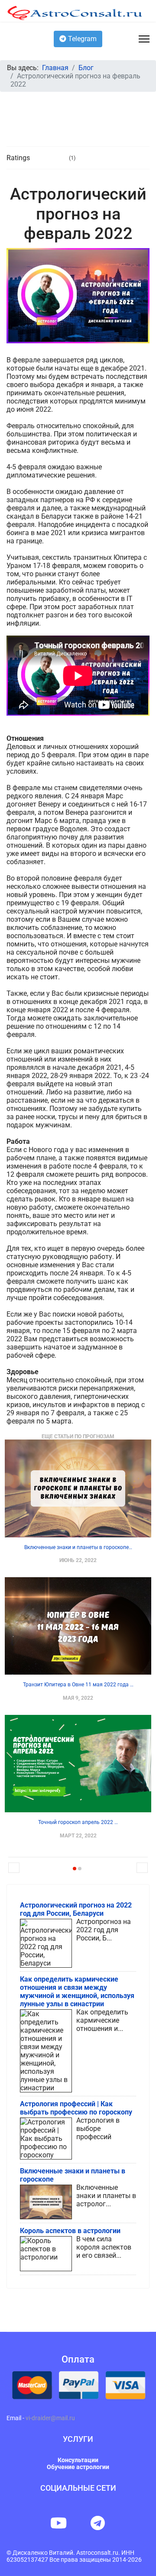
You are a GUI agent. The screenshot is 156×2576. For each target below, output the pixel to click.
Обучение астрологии (78, 2467)
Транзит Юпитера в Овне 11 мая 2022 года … (78, 1685)
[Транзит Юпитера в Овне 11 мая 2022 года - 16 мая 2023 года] (78, 1626)
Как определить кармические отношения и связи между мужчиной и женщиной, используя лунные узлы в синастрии (77, 1992)
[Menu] (144, 39)
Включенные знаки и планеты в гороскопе (73, 2175)
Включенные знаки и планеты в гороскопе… (78, 1547)
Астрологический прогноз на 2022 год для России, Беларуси (76, 1909)
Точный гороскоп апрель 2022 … (78, 1822)
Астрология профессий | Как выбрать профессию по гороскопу (76, 2108)
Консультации (78, 2460)
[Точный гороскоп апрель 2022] (78, 1764)
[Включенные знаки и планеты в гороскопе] (78, 1488)
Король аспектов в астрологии (70, 2231)
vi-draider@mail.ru (50, 2418)
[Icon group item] (58, 2523)
